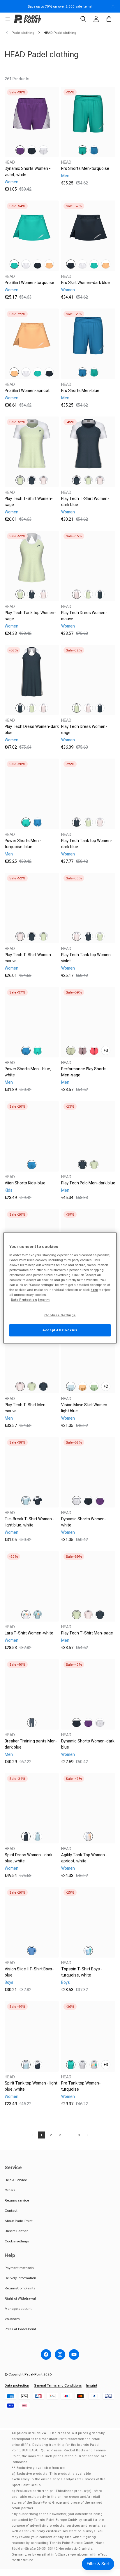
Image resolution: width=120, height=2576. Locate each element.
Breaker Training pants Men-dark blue (31, 1744)
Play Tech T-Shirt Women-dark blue (85, 502)
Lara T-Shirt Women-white (29, 1633)
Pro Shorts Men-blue (80, 391)
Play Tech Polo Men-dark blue (88, 1183)
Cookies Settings (60, 1315)
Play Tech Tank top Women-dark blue (87, 844)
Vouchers (12, 2319)
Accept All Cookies (60, 1330)
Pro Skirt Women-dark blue (85, 283)
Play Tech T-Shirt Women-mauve (29, 958)
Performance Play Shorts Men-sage (84, 1072)
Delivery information (20, 2278)
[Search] (83, 19)
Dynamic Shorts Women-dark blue (88, 1744)
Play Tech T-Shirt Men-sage (87, 1633)
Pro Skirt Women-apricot (27, 391)
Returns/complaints (20, 2288)
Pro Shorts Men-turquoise (85, 168)
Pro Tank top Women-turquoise (81, 2086)
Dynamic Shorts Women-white (84, 1522)
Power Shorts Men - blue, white (28, 1072)
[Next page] (88, 2135)
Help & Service (16, 2180)
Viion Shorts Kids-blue (25, 1183)
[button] (8, 19)
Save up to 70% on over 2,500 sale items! (60, 6)
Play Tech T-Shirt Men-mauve (26, 1408)
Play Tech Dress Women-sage (84, 730)
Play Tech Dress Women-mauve (84, 616)
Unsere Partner (16, 2231)
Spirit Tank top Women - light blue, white (31, 2086)
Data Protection (24, 1300)
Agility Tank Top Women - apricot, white (84, 1858)
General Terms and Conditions (58, 2385)
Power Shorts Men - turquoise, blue (23, 844)
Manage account (18, 2309)
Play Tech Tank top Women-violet (87, 958)
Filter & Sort (98, 2564)
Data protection (17, 2385)
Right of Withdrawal (20, 2298)
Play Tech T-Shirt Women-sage (29, 502)
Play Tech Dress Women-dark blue (32, 730)
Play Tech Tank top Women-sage (30, 616)
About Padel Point (19, 2221)
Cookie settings (17, 2241)
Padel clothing (23, 33)
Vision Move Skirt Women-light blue (85, 1408)
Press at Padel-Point (20, 2329)
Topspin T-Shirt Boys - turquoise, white (82, 1972)
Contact (11, 2211)
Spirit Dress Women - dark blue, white (29, 1858)
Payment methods (19, 2268)
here (94, 1290)
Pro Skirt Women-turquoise (29, 283)
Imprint (92, 2385)
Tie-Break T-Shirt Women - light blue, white (30, 1522)
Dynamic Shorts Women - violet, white (28, 171)
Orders (10, 2190)
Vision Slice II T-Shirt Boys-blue (29, 1972)
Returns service (17, 2200)
